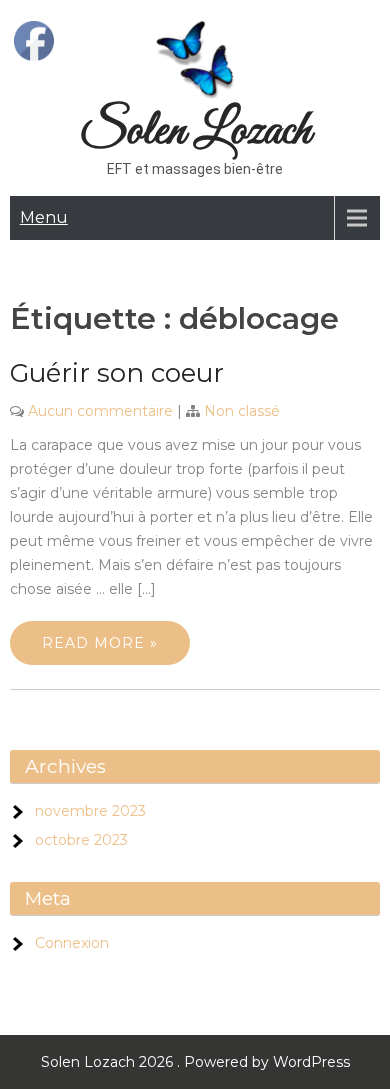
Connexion (72, 943)
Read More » (100, 643)
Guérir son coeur (117, 373)
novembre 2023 (90, 811)
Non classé (242, 411)
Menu (44, 217)
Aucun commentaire (100, 411)
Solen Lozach (195, 131)
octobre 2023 (81, 840)
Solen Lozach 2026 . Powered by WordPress (195, 1062)
